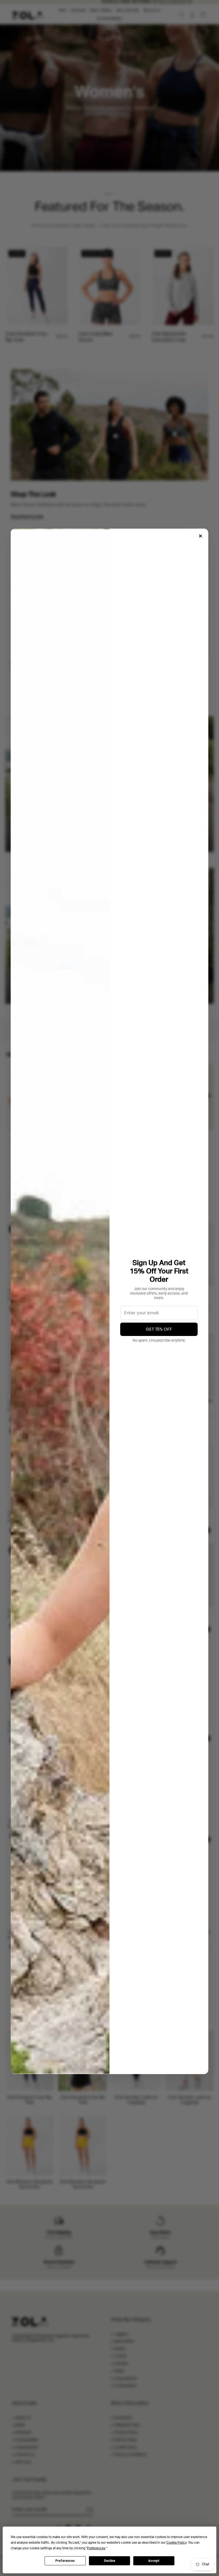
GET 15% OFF (159, 1329)
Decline (109, 2561)
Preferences (65, 2561)
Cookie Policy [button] (176, 2543)
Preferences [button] (96, 2548)
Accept (154, 2561)
